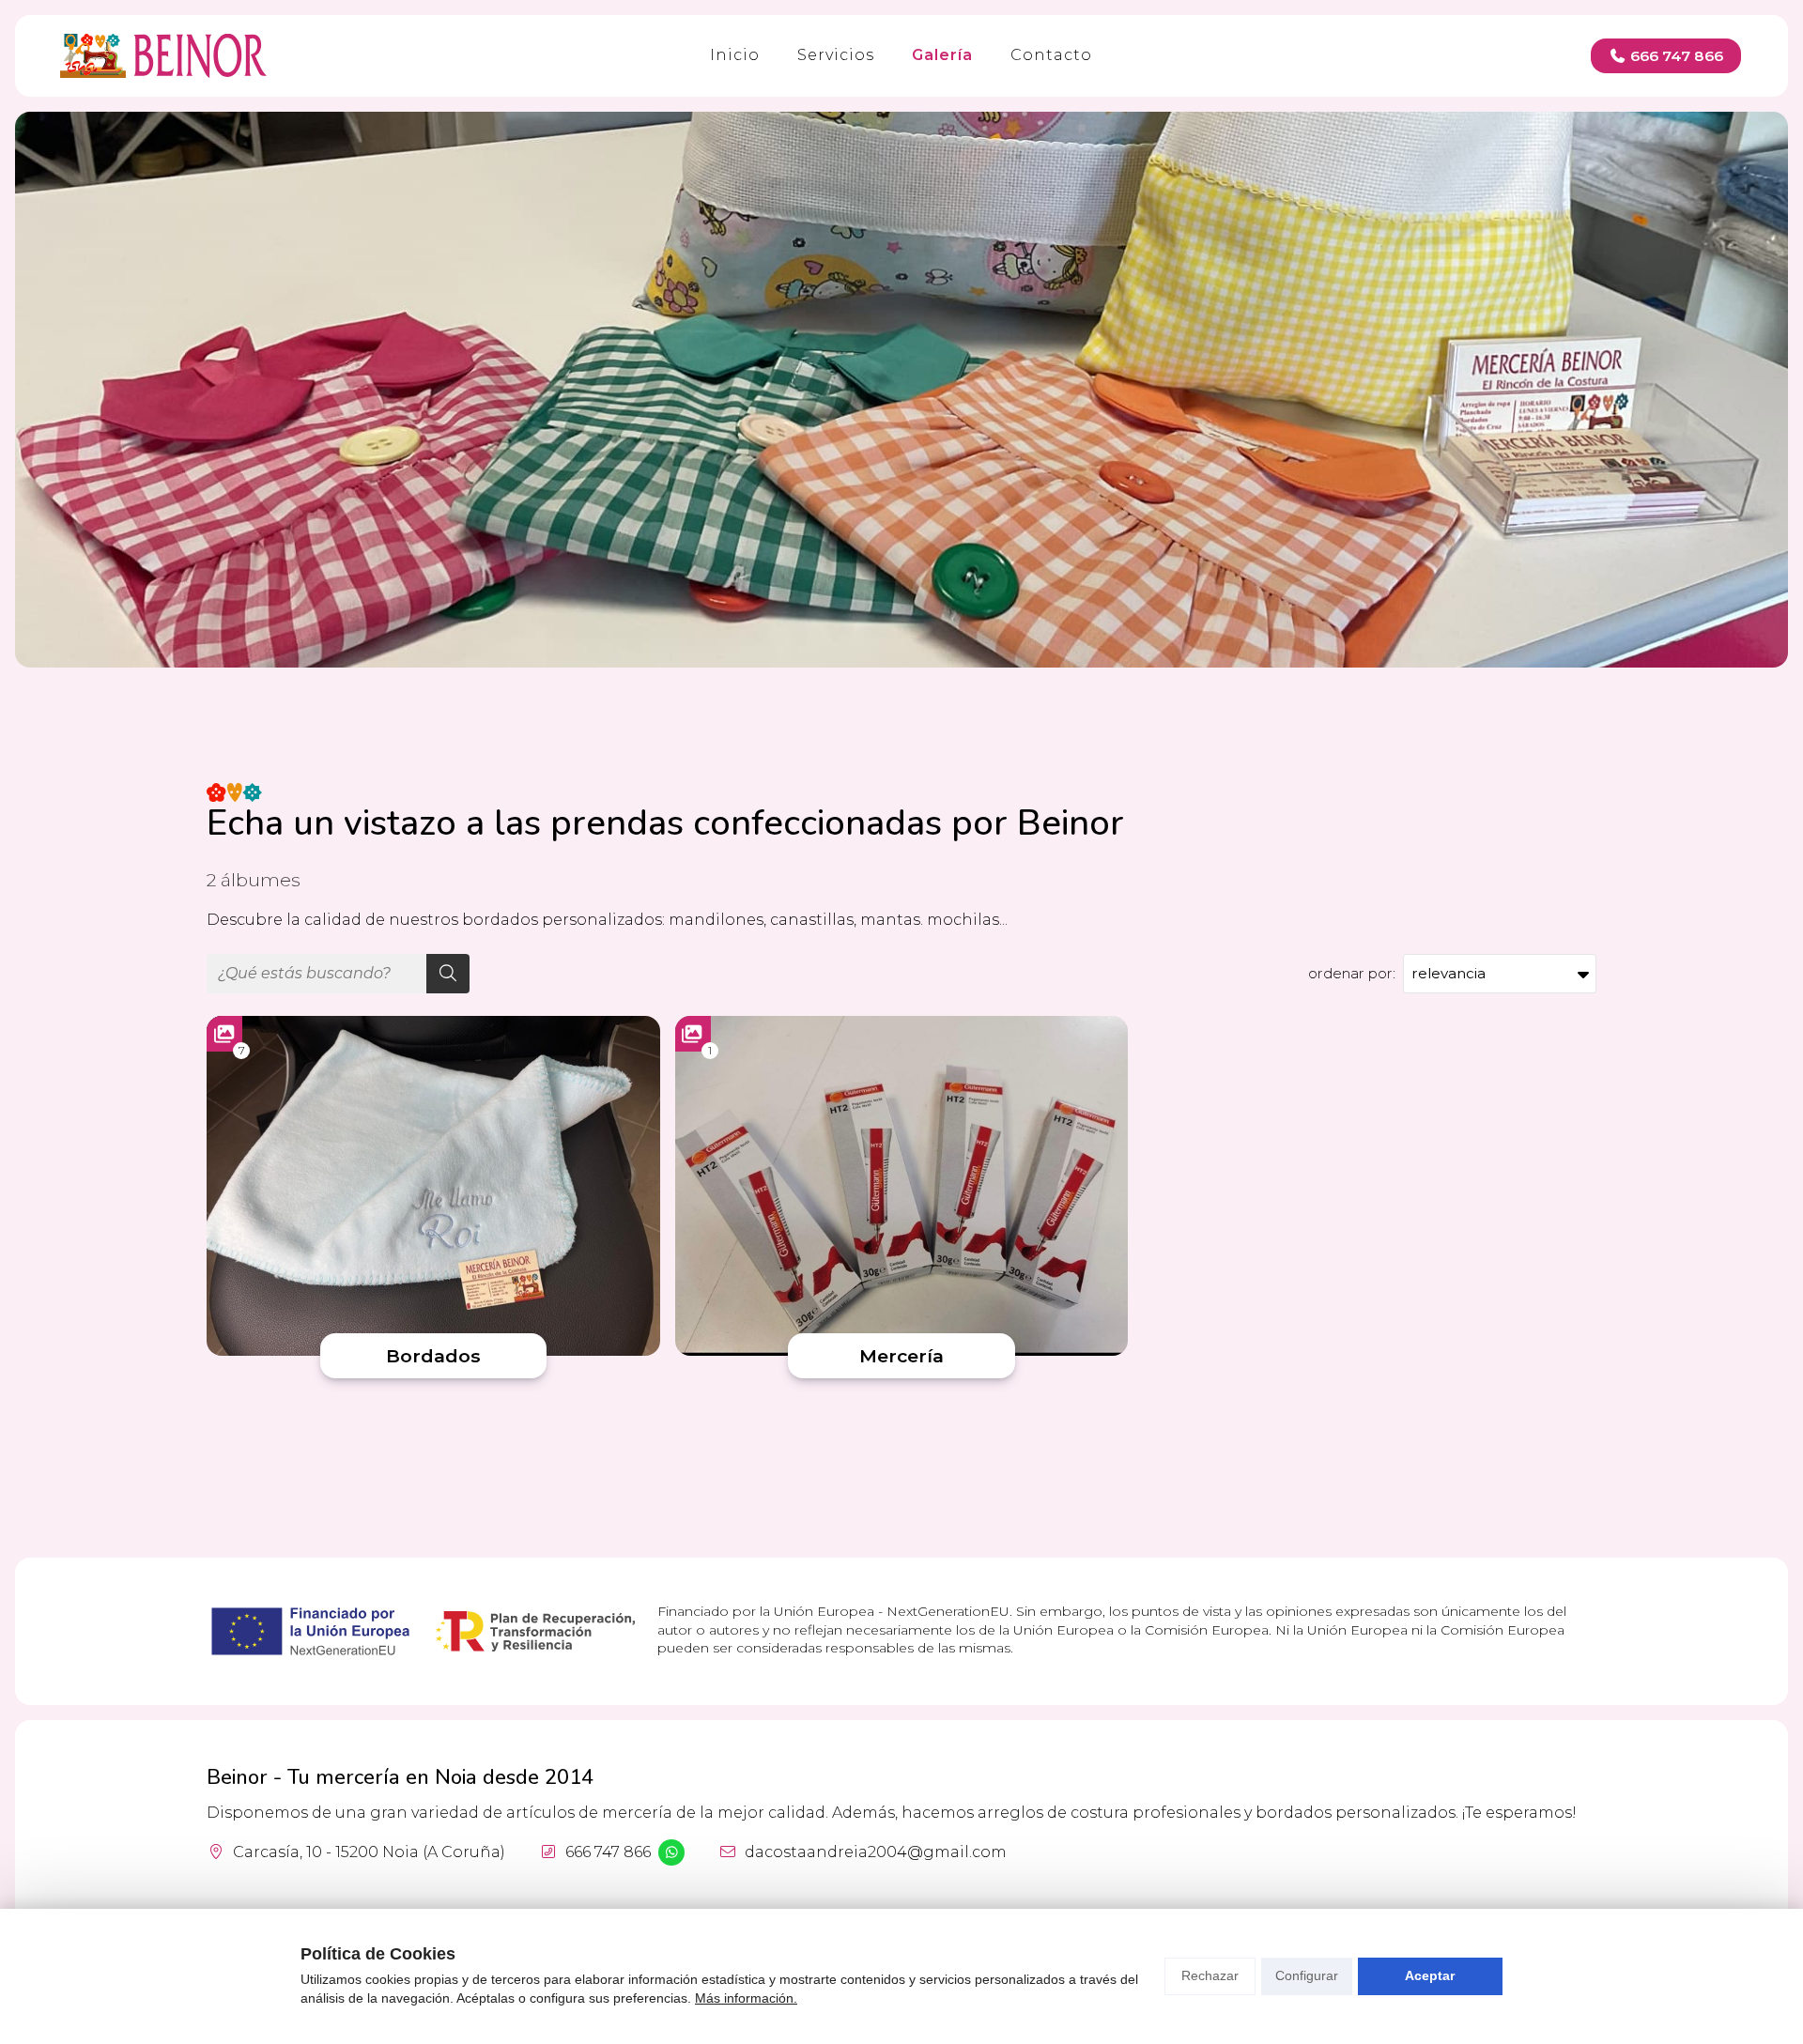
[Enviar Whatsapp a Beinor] (671, 1852)
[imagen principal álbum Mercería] (902, 1186)
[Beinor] (163, 56)
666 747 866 (608, 1852)
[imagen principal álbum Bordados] (433, 1186)
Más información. (746, 1998)
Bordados (433, 1356)
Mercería (901, 1356)
